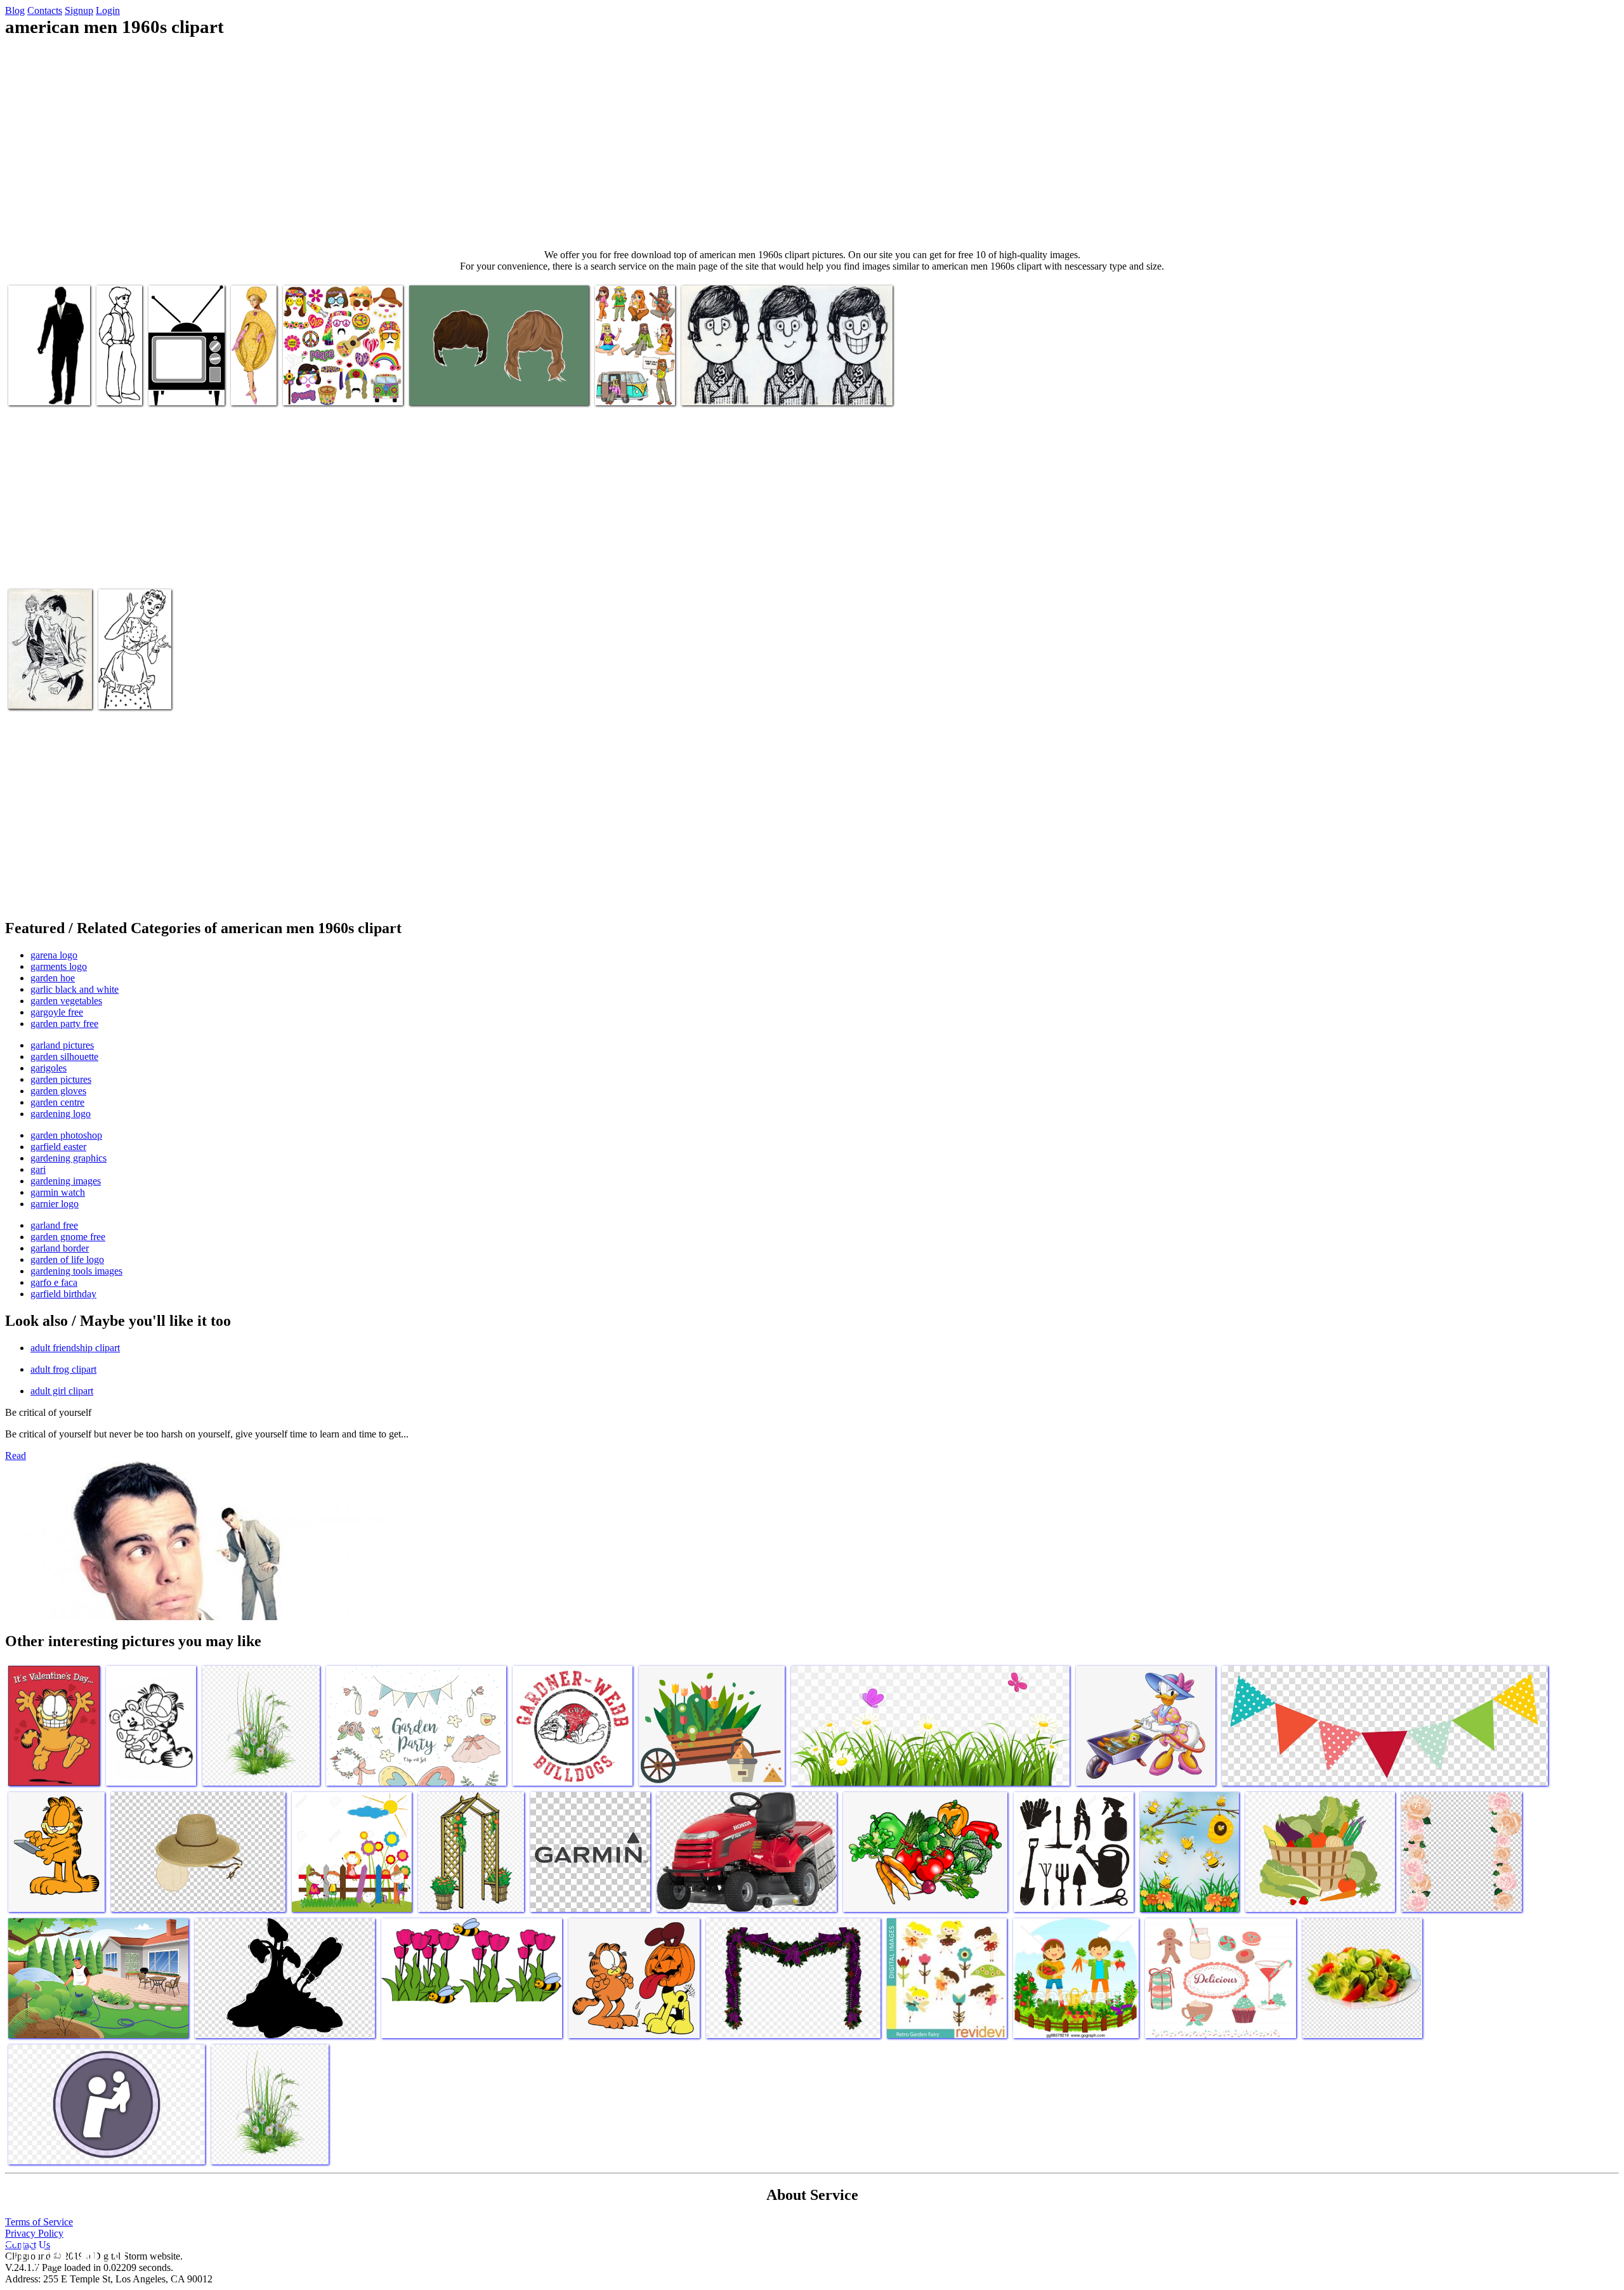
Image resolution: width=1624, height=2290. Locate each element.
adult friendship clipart (75, 1348)
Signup (79, 10)
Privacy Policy (34, 2233)
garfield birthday (63, 1294)
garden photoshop (66, 1135)
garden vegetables (66, 1001)
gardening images (66, 1181)
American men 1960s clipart (38, 383)
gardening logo (61, 1114)
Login (108, 10)
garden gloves (58, 1091)
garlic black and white (75, 989)
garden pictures (61, 1079)
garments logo (59, 966)
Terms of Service (39, 2222)
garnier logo (55, 1204)
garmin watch (58, 1192)
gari (38, 1169)
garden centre (57, 1102)
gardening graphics (69, 1158)
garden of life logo (67, 1259)
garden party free (64, 1024)
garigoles (49, 1068)
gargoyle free (57, 1012)
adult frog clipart (63, 1369)
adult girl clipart (62, 1391)
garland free (54, 1225)
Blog (15, 10)
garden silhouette (64, 1057)
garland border (60, 1248)
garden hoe (53, 978)
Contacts (45, 10)
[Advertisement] (812, 143)
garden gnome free (68, 1237)
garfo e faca (54, 1282)
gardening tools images (76, 1271)
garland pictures (62, 1045)
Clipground (63, 2252)
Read (16, 1456)
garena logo (54, 955)
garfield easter (58, 1147)
